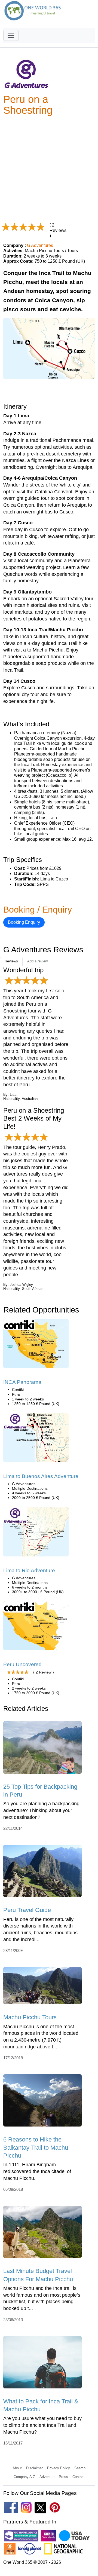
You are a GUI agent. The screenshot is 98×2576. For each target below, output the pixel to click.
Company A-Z (24, 2477)
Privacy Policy (59, 2468)
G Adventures (40, 245)
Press (63, 2477)
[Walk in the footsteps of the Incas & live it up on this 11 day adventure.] (36, 1345)
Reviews (11, 961)
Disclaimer (34, 2468)
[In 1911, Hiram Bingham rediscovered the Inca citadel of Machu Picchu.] (42, 2102)
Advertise (47, 2477)
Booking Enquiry (24, 922)
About (17, 2468)
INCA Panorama (22, 1382)
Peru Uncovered (22, 1664)
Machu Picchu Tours (30, 2017)
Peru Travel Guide (27, 1910)
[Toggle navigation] (11, 35)
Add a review (37, 961)
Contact (79, 2477)
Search (80, 2468)
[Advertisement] (49, 169)
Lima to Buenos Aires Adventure (41, 1476)
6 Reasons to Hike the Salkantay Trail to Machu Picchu (36, 2147)
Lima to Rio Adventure (29, 1570)
